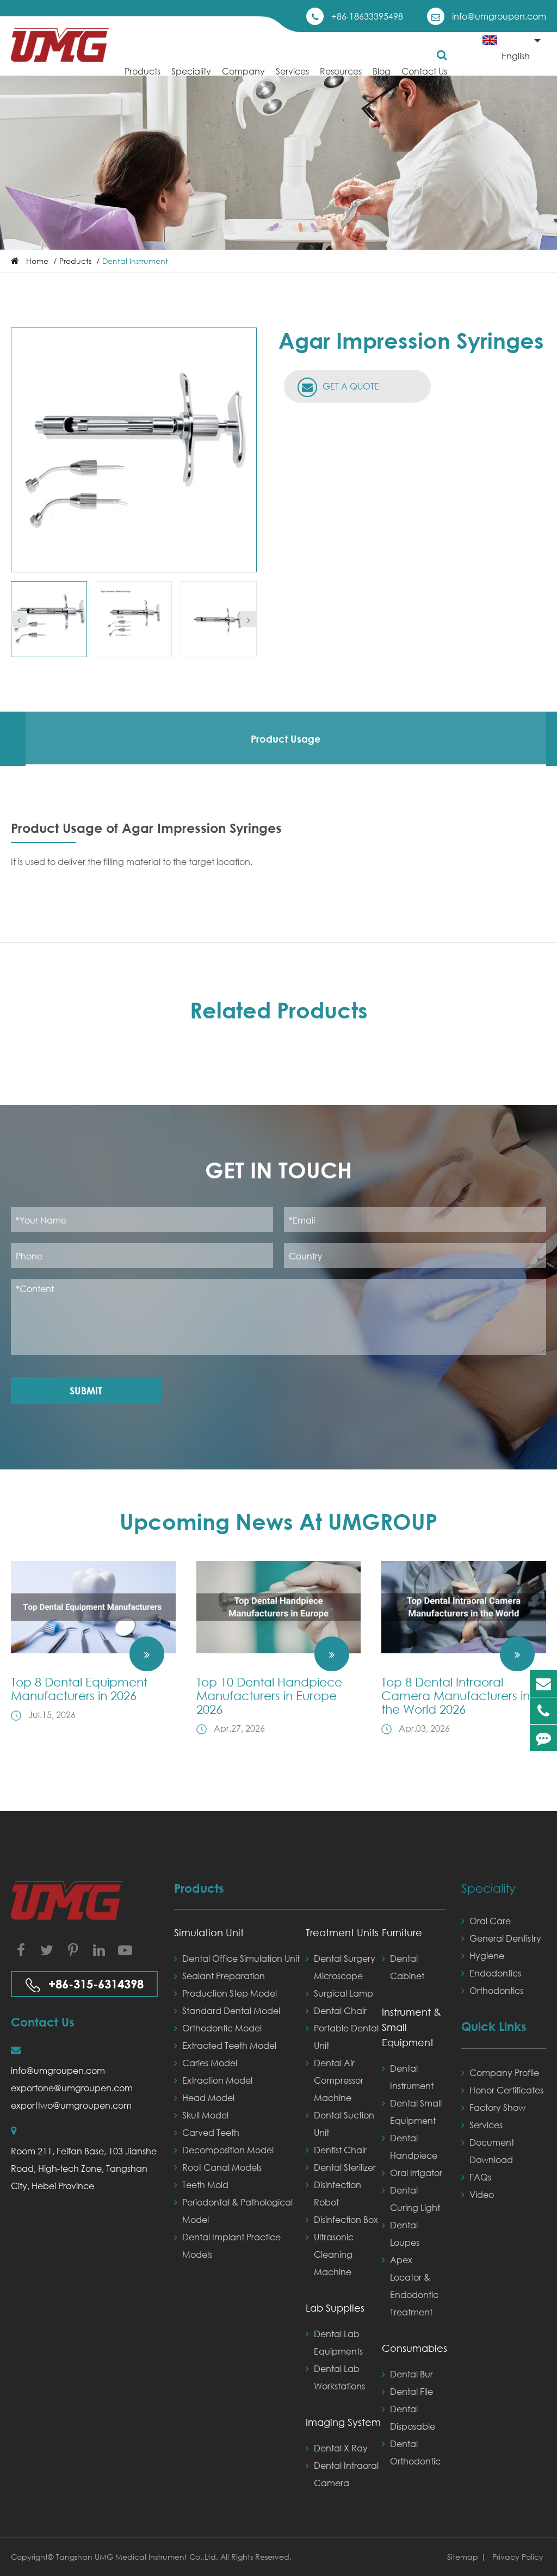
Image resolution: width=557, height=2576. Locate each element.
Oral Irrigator (416, 2173)
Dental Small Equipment (416, 2112)
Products (143, 71)
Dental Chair (340, 2010)
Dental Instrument (135, 261)
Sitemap (463, 2557)
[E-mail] (543, 1684)
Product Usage (286, 739)
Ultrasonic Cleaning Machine (334, 2254)
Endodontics (495, 1973)
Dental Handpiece (414, 2146)
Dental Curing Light (415, 2199)
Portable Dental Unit (346, 2037)
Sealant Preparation (224, 1976)
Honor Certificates (506, 2090)
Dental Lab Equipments (338, 2342)
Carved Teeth (211, 2132)
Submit (86, 1391)
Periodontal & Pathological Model (237, 2211)
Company (243, 71)
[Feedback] (543, 1738)
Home (37, 261)
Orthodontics (496, 1990)
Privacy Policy (518, 2557)
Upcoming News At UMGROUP (278, 1521)
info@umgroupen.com (499, 16)
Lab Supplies (335, 2308)
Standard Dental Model (231, 2010)
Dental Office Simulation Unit (241, 1958)
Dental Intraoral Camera (346, 2474)
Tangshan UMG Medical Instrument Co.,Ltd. (138, 2557)
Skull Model (205, 2115)
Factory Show (497, 2107)
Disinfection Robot (338, 2193)
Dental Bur (411, 2374)
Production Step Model (230, 1993)
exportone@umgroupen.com (72, 2088)
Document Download (492, 2151)
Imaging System (343, 2422)
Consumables (413, 2348)
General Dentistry (505, 1938)
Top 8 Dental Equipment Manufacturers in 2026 (79, 1689)
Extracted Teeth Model (229, 2045)
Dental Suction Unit (344, 2124)
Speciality (191, 71)
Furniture (402, 1932)
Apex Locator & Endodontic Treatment (414, 2286)
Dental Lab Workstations (339, 2377)
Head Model (208, 2098)
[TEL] (543, 1711)
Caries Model (210, 2063)
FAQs (480, 2177)
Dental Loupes (405, 2234)
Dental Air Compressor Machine (339, 2080)
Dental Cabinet (407, 1967)
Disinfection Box (346, 2219)
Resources (341, 71)
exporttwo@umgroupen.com (71, 2105)
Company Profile (504, 2072)
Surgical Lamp (344, 1993)
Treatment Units (342, 1932)
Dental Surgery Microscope (345, 1967)
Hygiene (487, 1956)
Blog (382, 71)
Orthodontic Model (222, 2028)
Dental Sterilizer (345, 2167)
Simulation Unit (209, 1932)
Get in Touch (278, 1170)
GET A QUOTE (350, 386)
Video (482, 2194)
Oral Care (490, 1921)
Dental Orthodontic (415, 2452)
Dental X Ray (341, 2448)
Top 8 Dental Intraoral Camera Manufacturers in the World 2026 (456, 1695)
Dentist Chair (340, 2150)
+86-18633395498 (367, 16)
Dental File (411, 2391)
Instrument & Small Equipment (411, 2027)
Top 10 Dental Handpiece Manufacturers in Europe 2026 (269, 1695)
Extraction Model (217, 2080)
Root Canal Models (222, 2167)
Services (292, 71)
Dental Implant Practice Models (231, 2245)
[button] (19, 619)
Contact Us (424, 71)
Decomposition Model (228, 2150)
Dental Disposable (413, 2417)
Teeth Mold (205, 2185)
